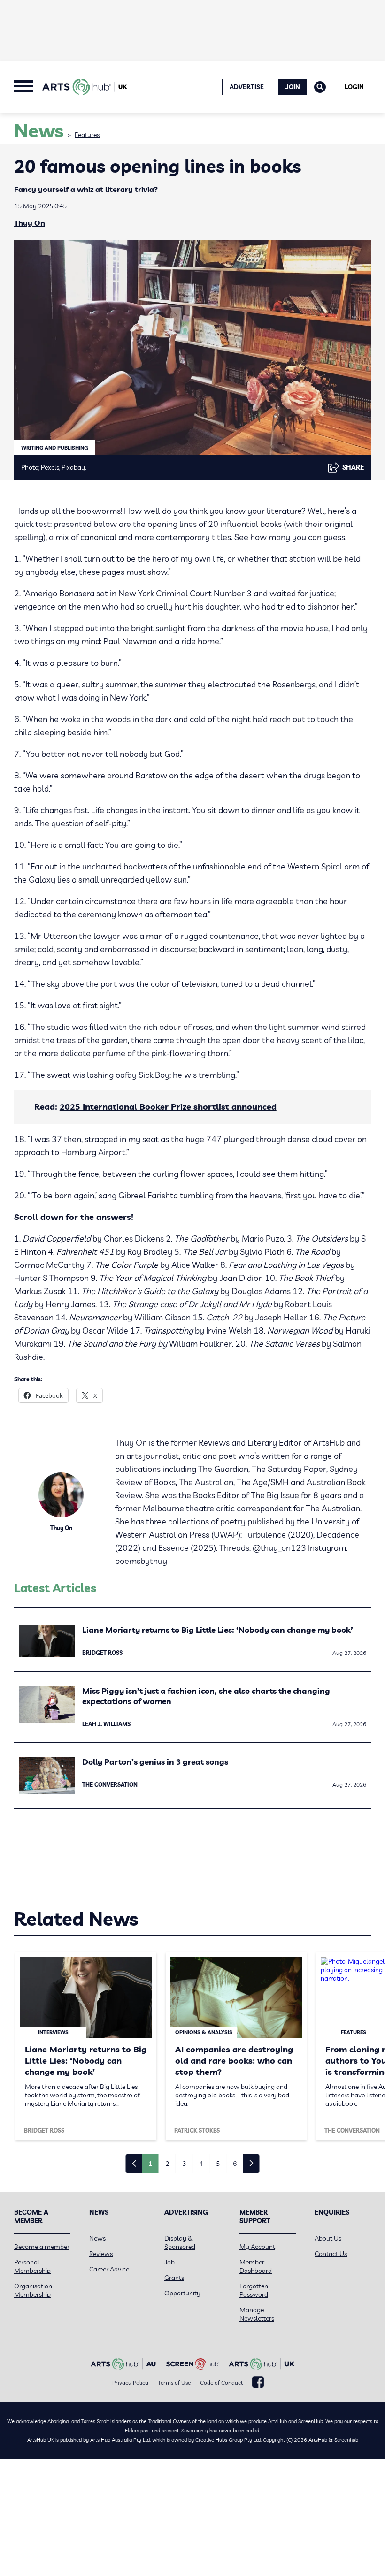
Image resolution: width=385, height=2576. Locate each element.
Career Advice (109, 2269)
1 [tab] (150, 2164)
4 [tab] (201, 2164)
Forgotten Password (254, 2290)
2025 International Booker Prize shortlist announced (168, 1107)
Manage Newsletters (257, 2314)
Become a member (42, 2247)
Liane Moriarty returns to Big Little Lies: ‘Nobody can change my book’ (218, 1630)
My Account (257, 2247)
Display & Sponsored (180, 2242)
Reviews (101, 2254)
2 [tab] (167, 2164)
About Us (328, 2238)
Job (169, 2262)
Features (87, 135)
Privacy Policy (130, 2382)
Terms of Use (174, 2382)
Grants (174, 2278)
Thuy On (30, 223)
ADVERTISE (247, 87)
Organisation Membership (33, 2290)
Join (293, 87)
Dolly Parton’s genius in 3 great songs (155, 1762)
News (97, 2238)
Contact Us (331, 2254)
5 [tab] (218, 2164)
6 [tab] (235, 2164)
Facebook (258, 2382)
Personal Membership (32, 2266)
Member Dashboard (256, 2266)
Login (354, 87)
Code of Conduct (221, 2382)
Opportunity (182, 2293)
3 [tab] (184, 2164)
